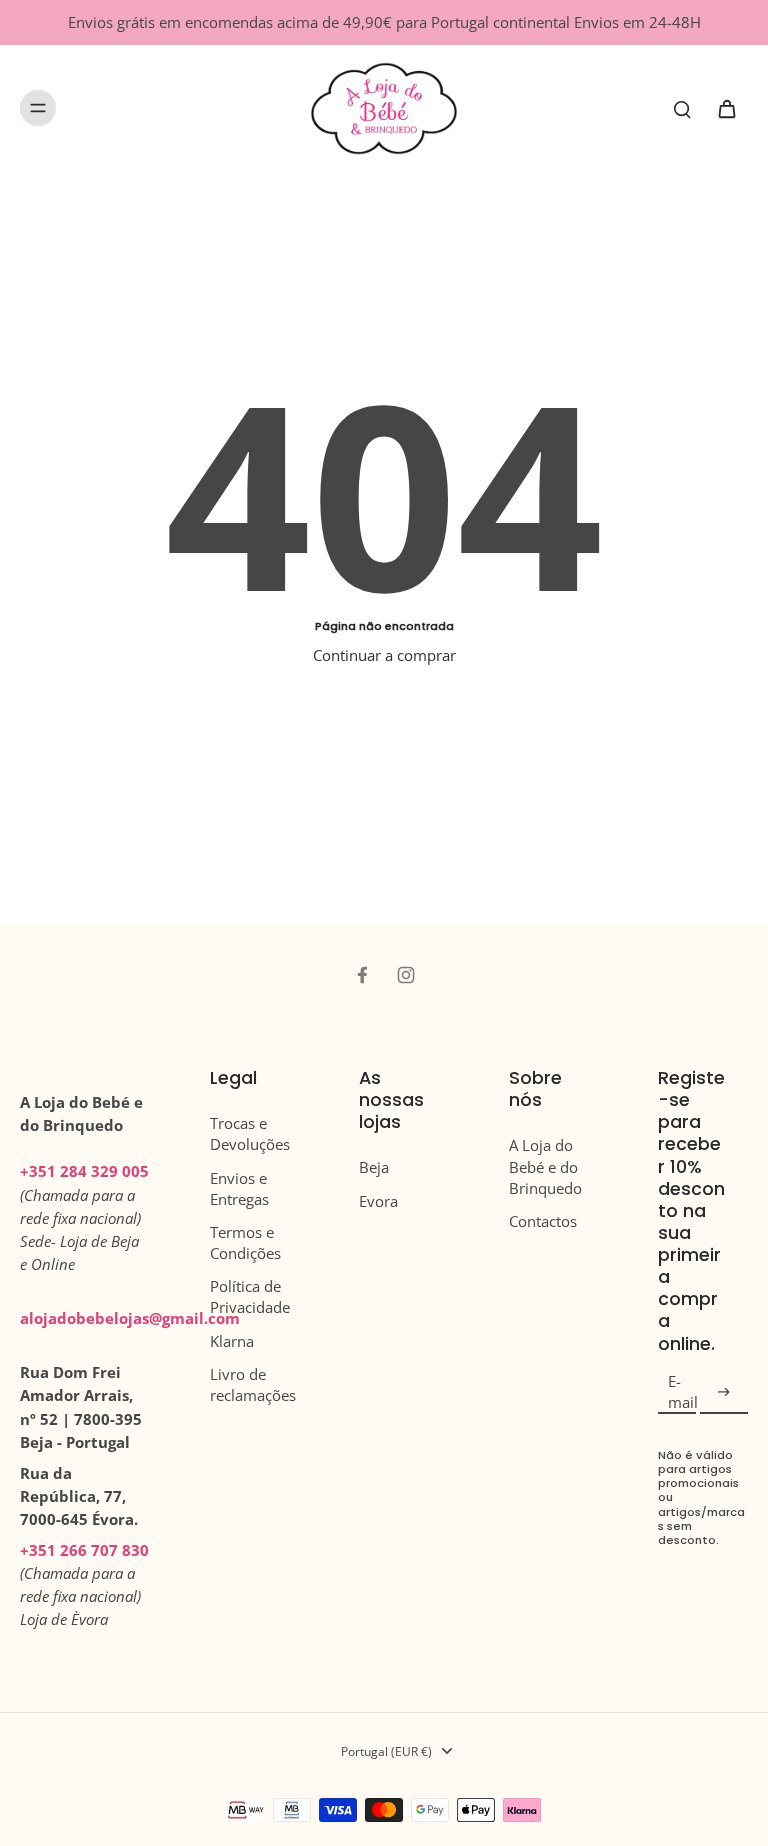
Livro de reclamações (253, 1385)
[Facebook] (362, 975)
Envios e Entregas (239, 1189)
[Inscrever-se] (724, 1392)
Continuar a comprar (384, 655)
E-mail (683, 1392)
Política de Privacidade (250, 1297)
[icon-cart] (726, 108)
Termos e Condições (245, 1243)
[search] (682, 108)
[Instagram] (406, 975)
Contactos (543, 1221)
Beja (374, 1167)
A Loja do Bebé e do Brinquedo (545, 1166)
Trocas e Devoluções (250, 1134)
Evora (378, 1201)
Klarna (232, 1341)
